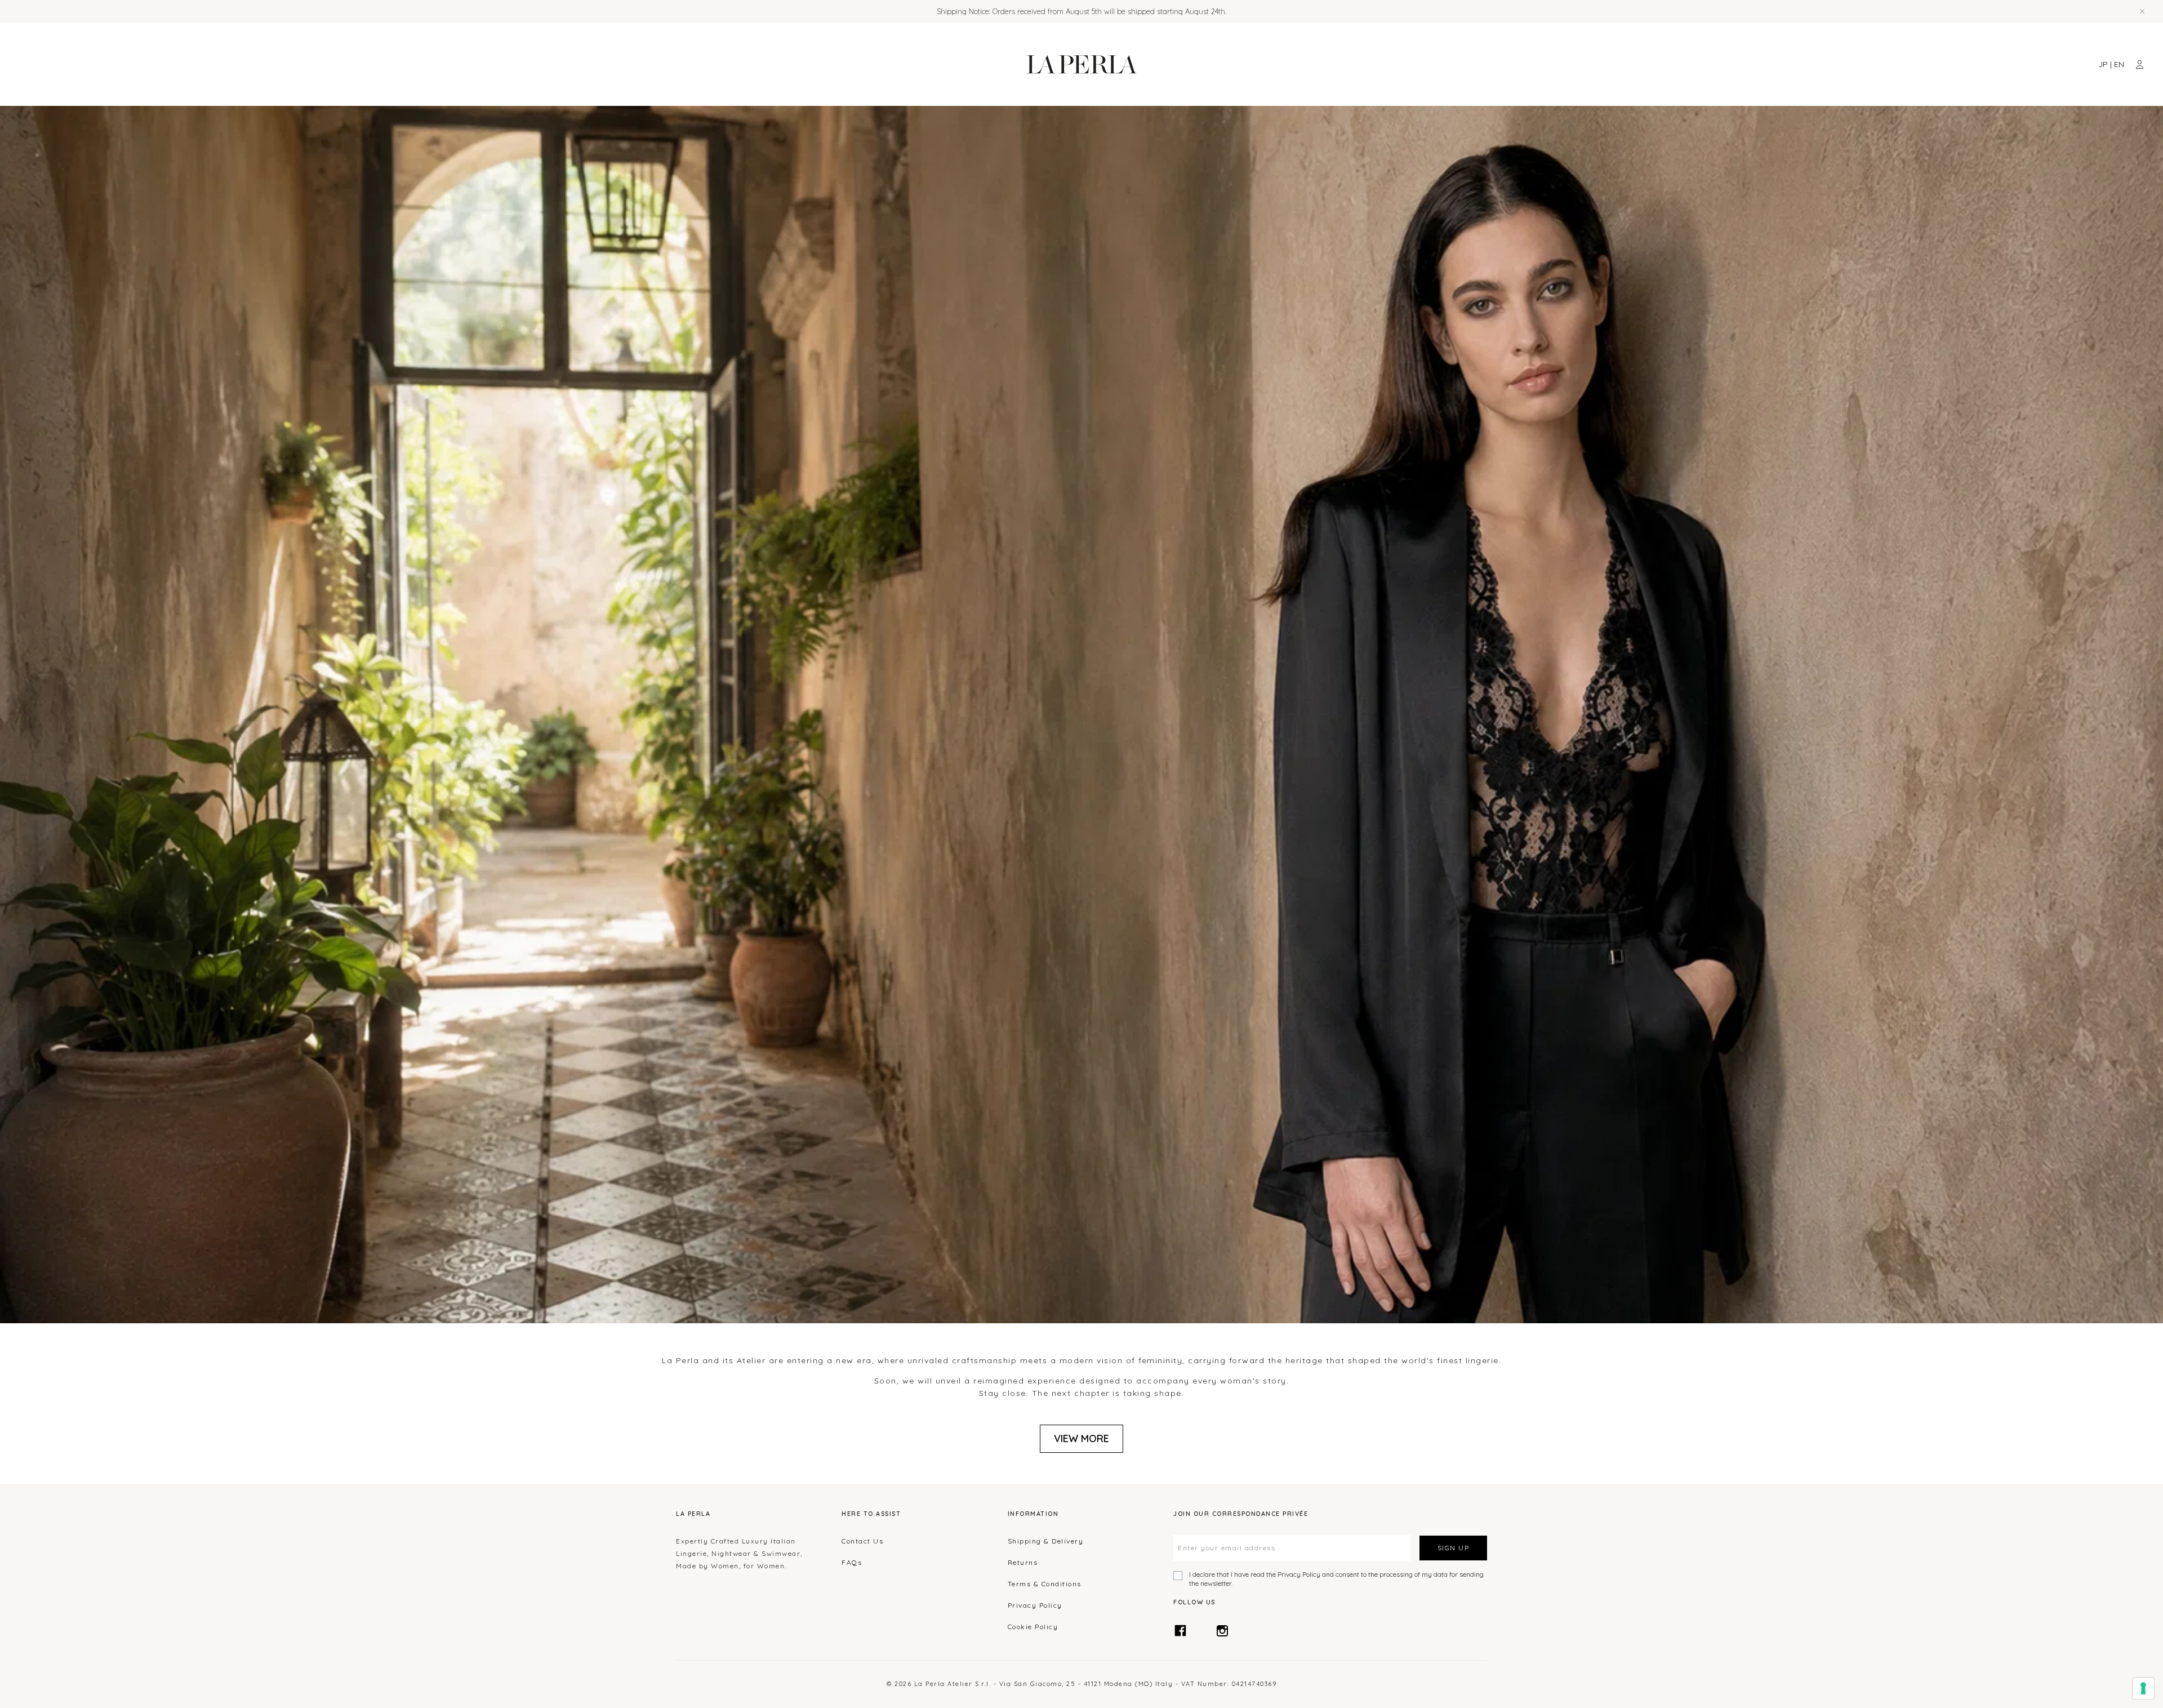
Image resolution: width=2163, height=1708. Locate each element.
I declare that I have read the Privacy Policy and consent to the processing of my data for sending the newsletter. (1336, 1579)
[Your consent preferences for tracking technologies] (2143, 1688)
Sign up (1454, 1548)
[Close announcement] (2142, 11)
